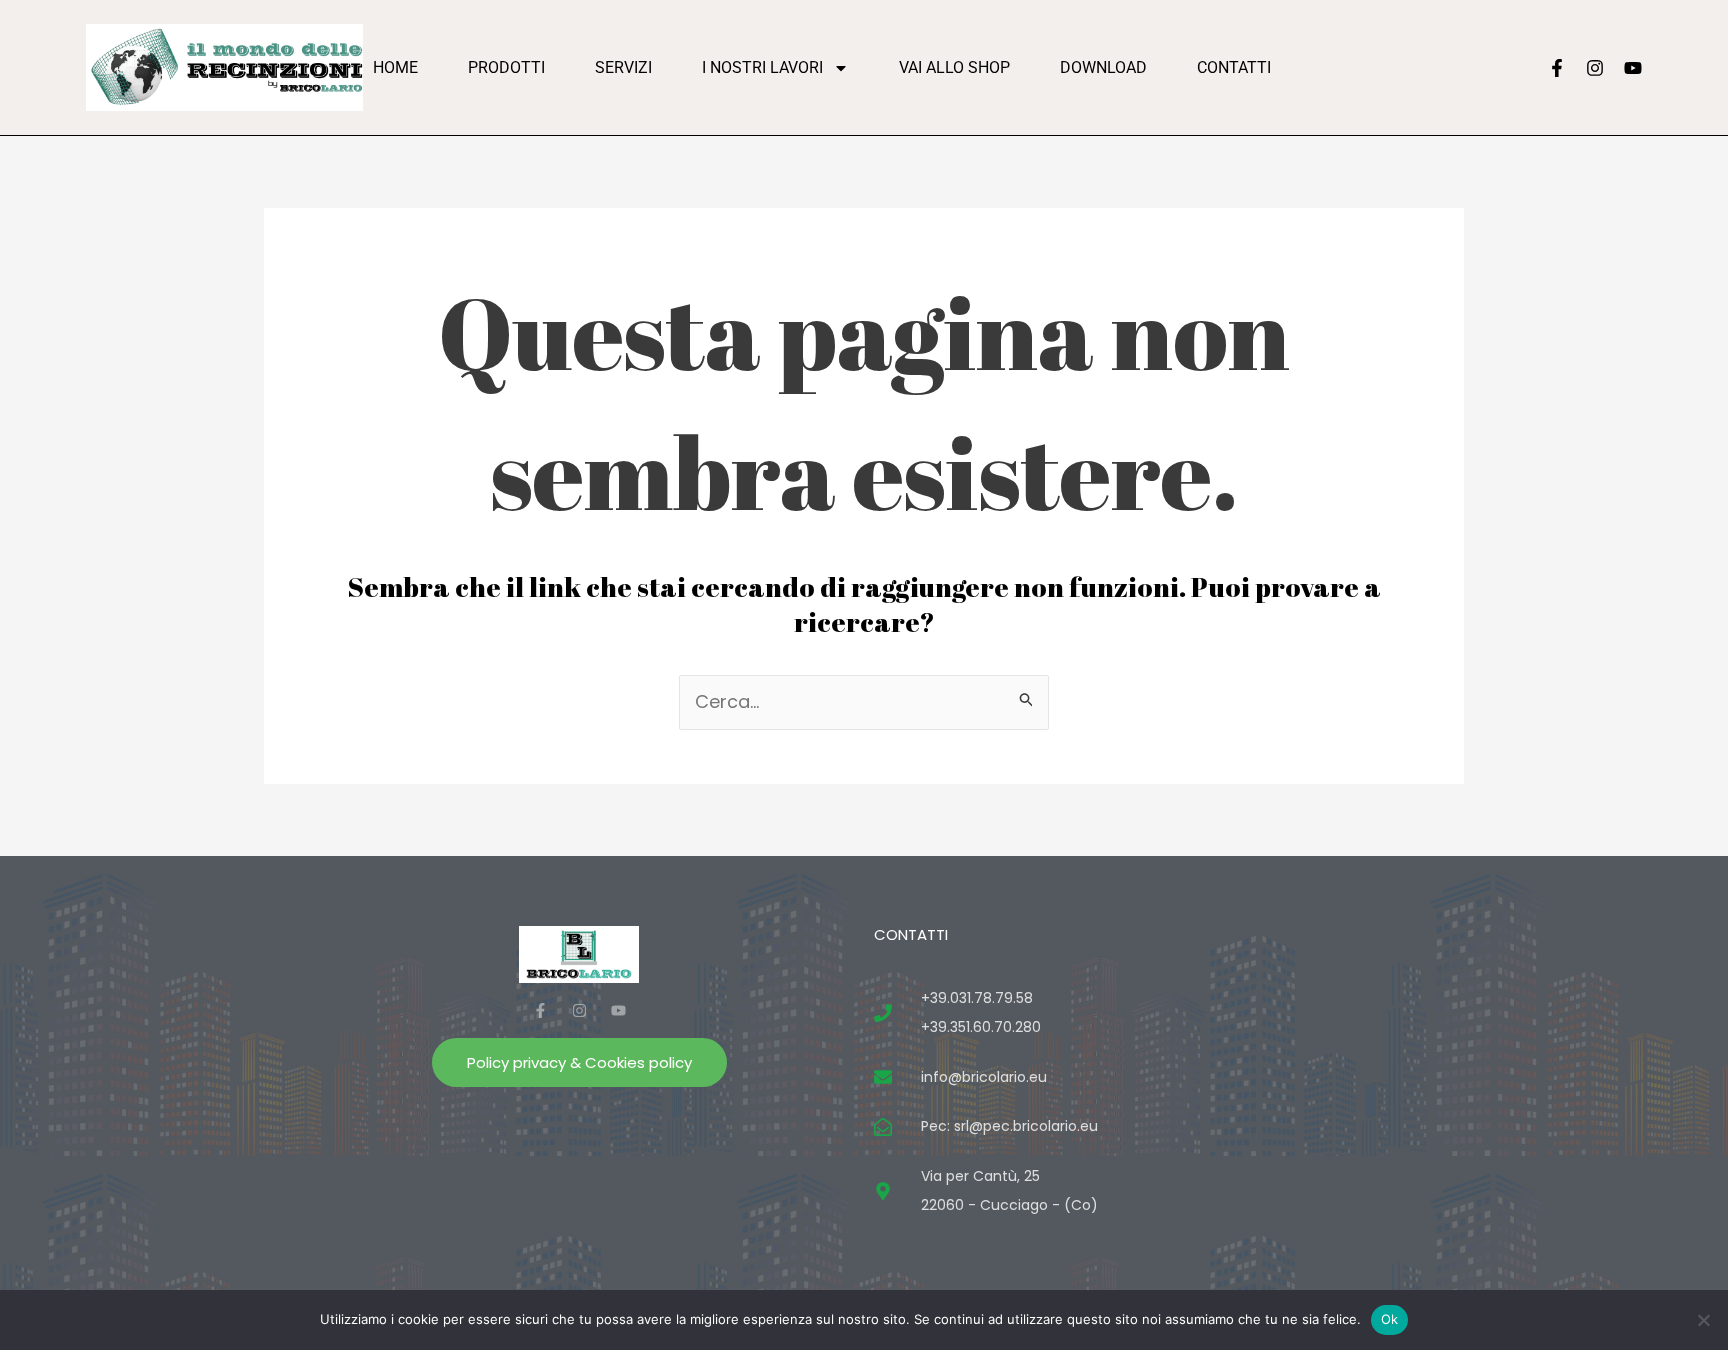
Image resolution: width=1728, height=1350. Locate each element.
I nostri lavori (762, 67)
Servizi (623, 67)
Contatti (1234, 67)
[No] (1703, 1320)
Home (395, 67)
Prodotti (506, 67)
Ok (1390, 1319)
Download (1103, 67)
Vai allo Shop (954, 67)
